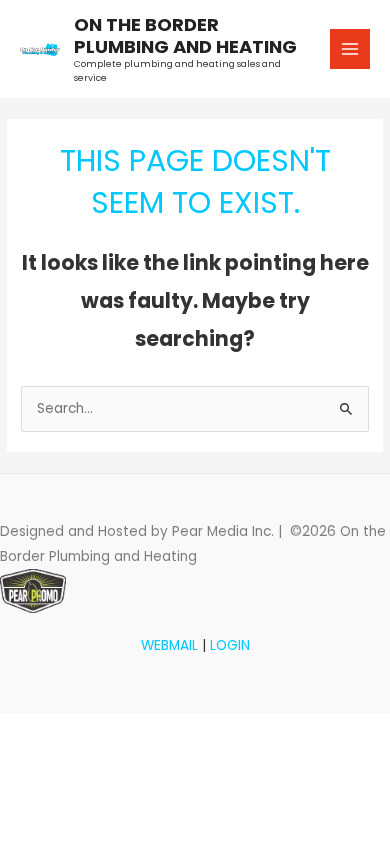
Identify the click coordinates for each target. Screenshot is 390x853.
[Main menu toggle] (350, 49)
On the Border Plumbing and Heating (185, 35)
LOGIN (230, 645)
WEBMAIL (169, 645)
